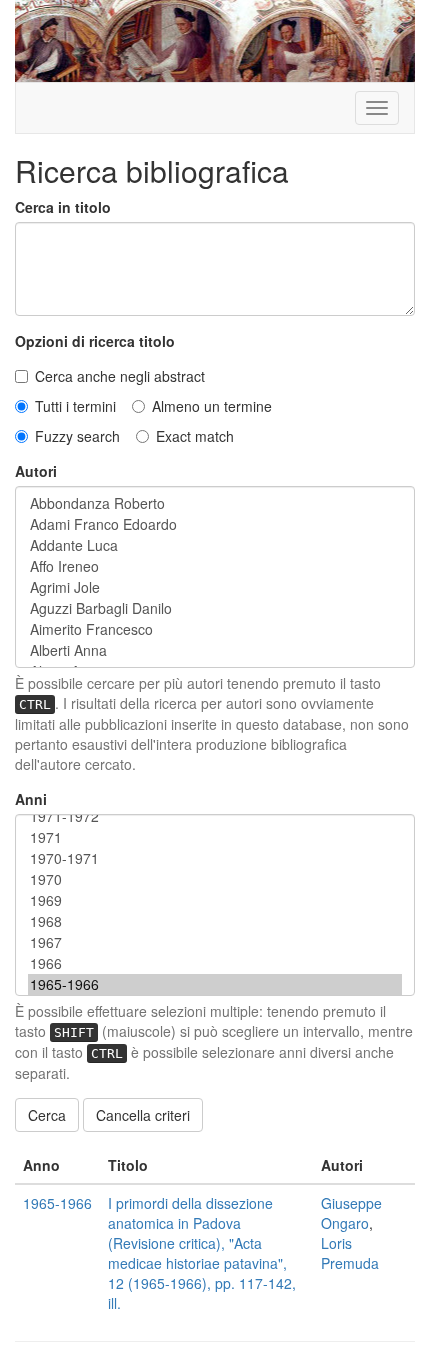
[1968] (215, 921)
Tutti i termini (75, 406)
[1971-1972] (215, 816)
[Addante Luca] (215, 545)
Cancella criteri (143, 1115)
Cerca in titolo (63, 207)
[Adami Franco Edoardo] (215, 524)
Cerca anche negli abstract (120, 376)
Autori (36, 471)
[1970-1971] (215, 858)
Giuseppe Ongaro (351, 1213)
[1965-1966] (215, 984)
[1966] (215, 963)
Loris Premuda (350, 1253)
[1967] (215, 942)
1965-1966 (57, 1203)
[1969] (215, 900)
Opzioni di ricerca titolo (95, 341)
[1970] (215, 879)
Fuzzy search (77, 436)
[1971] (215, 837)
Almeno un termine (212, 406)
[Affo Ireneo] (215, 566)
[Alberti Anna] (215, 650)
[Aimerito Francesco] (215, 629)
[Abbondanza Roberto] (215, 503)
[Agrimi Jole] (215, 587)
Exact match (195, 436)
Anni (31, 799)
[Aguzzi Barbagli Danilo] (215, 608)
